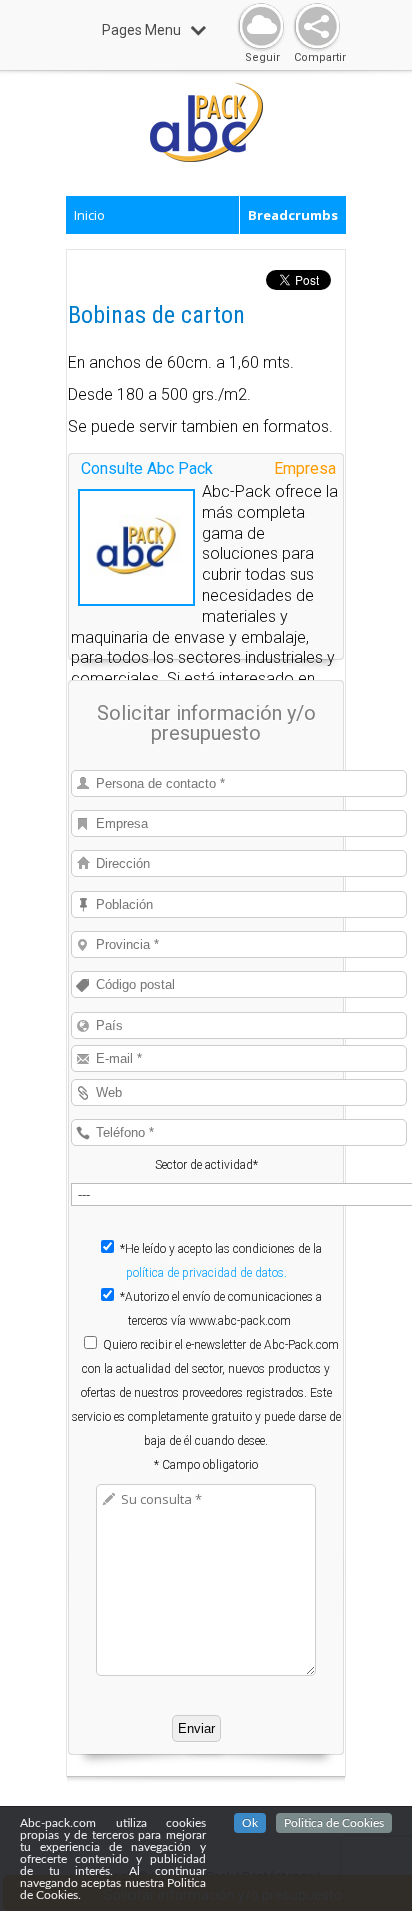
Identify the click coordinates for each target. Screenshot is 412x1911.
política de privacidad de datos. (206, 1273)
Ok (250, 1823)
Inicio (89, 215)
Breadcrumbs (293, 215)
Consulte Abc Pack (147, 468)
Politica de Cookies (334, 1823)
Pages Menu (141, 30)
